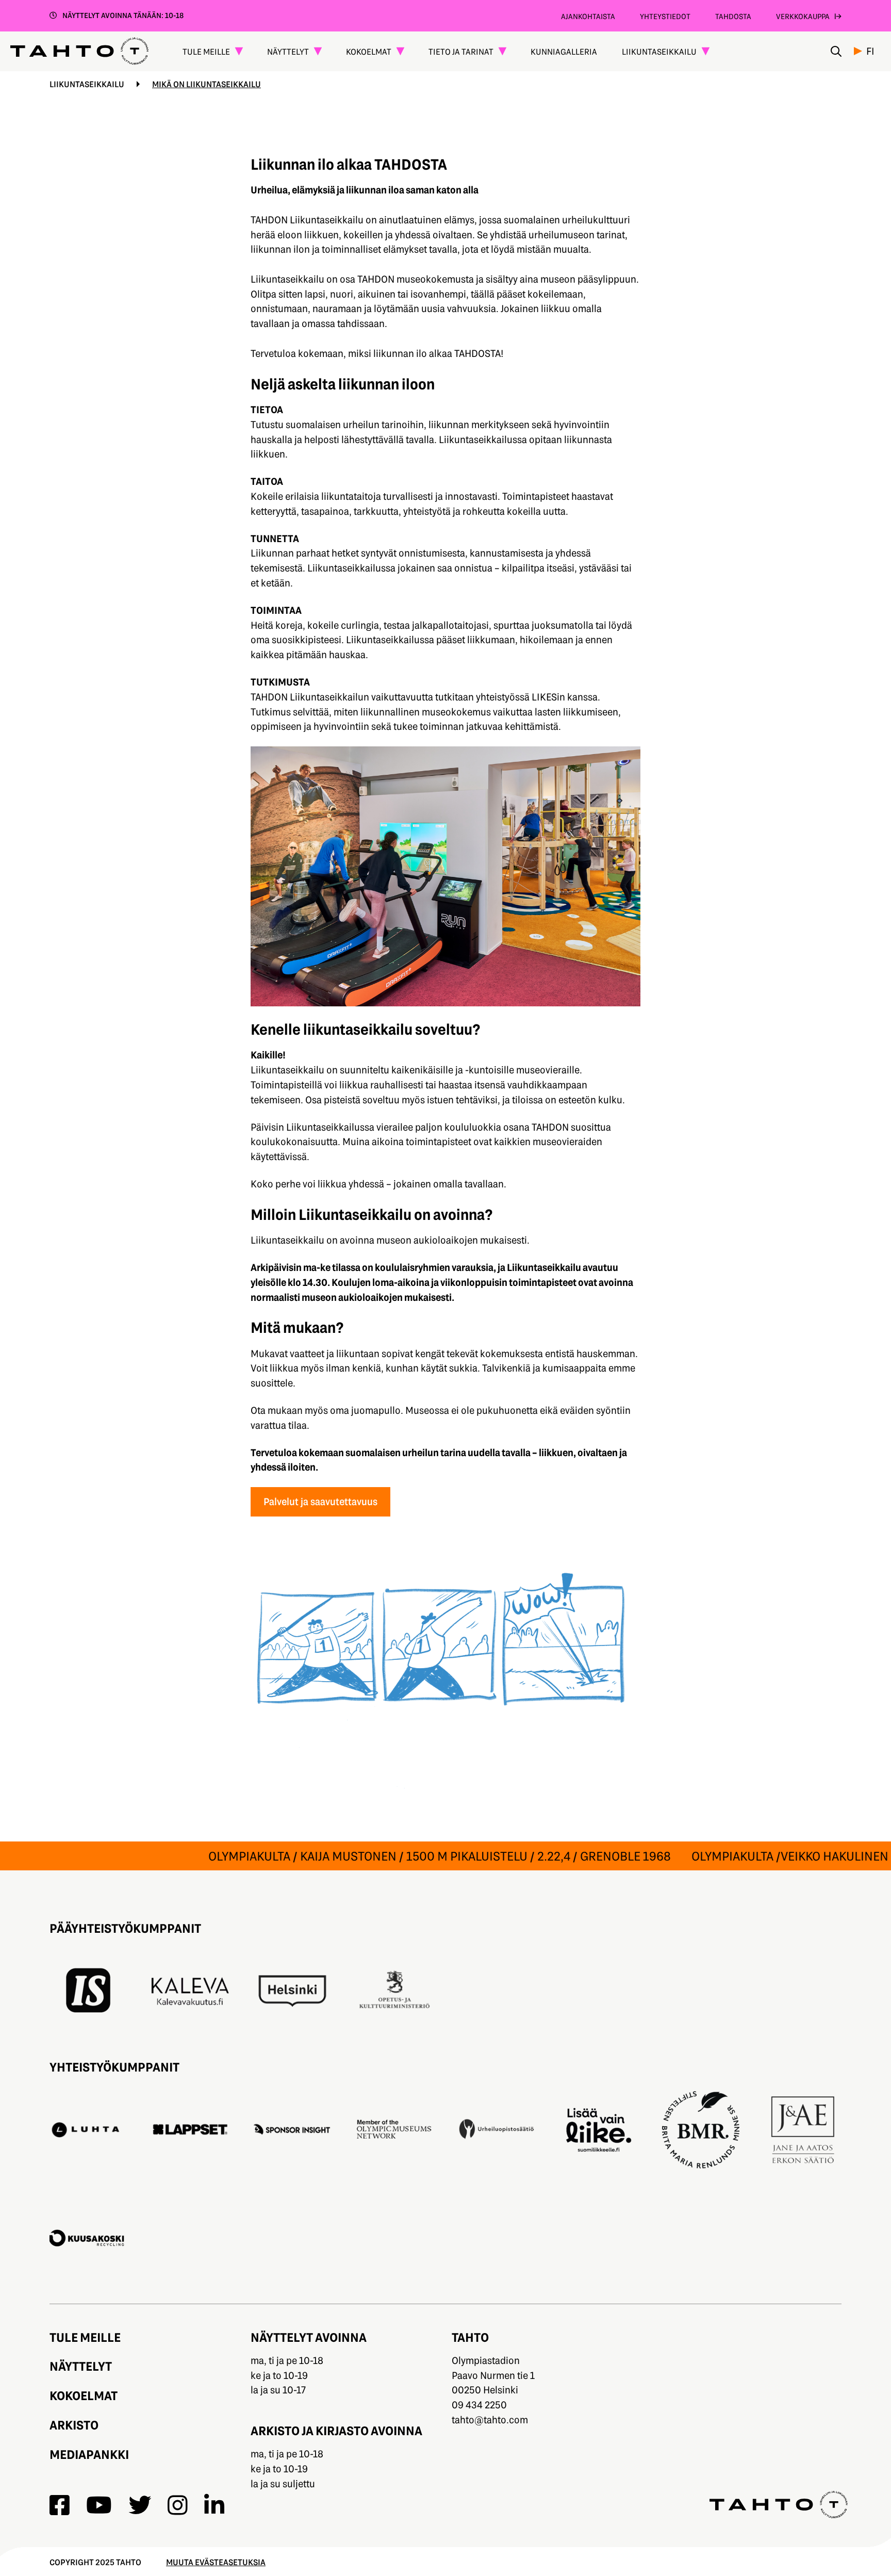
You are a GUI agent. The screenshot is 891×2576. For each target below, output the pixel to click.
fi (870, 51)
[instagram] (178, 2505)
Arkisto (74, 2425)
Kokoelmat (84, 2395)
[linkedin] (214, 2505)
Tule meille (85, 2337)
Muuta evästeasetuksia (216, 2562)
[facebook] (60, 2505)
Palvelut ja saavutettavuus (320, 1501)
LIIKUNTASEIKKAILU (87, 84)
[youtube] (99, 2505)
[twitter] (140, 2505)
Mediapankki (89, 2454)
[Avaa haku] (836, 51)
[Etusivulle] (79, 51)
